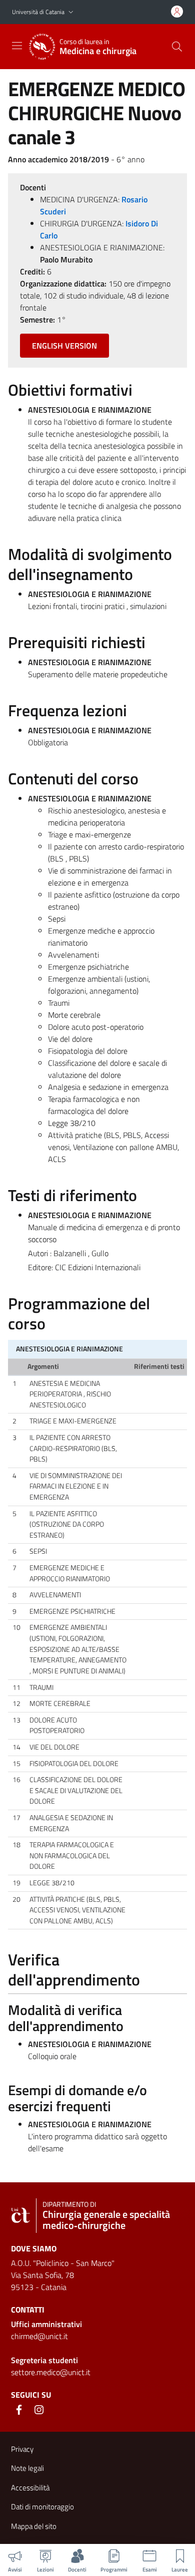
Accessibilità (30, 2488)
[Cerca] (177, 47)
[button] (71, 12)
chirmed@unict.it (39, 2336)
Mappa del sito (34, 2526)
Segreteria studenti (44, 2360)
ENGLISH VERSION (64, 346)
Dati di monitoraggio (42, 2507)
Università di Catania (38, 12)
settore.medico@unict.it (51, 2372)
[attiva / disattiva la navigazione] (17, 46)
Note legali (27, 2468)
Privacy (22, 2449)
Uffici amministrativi (46, 2324)
